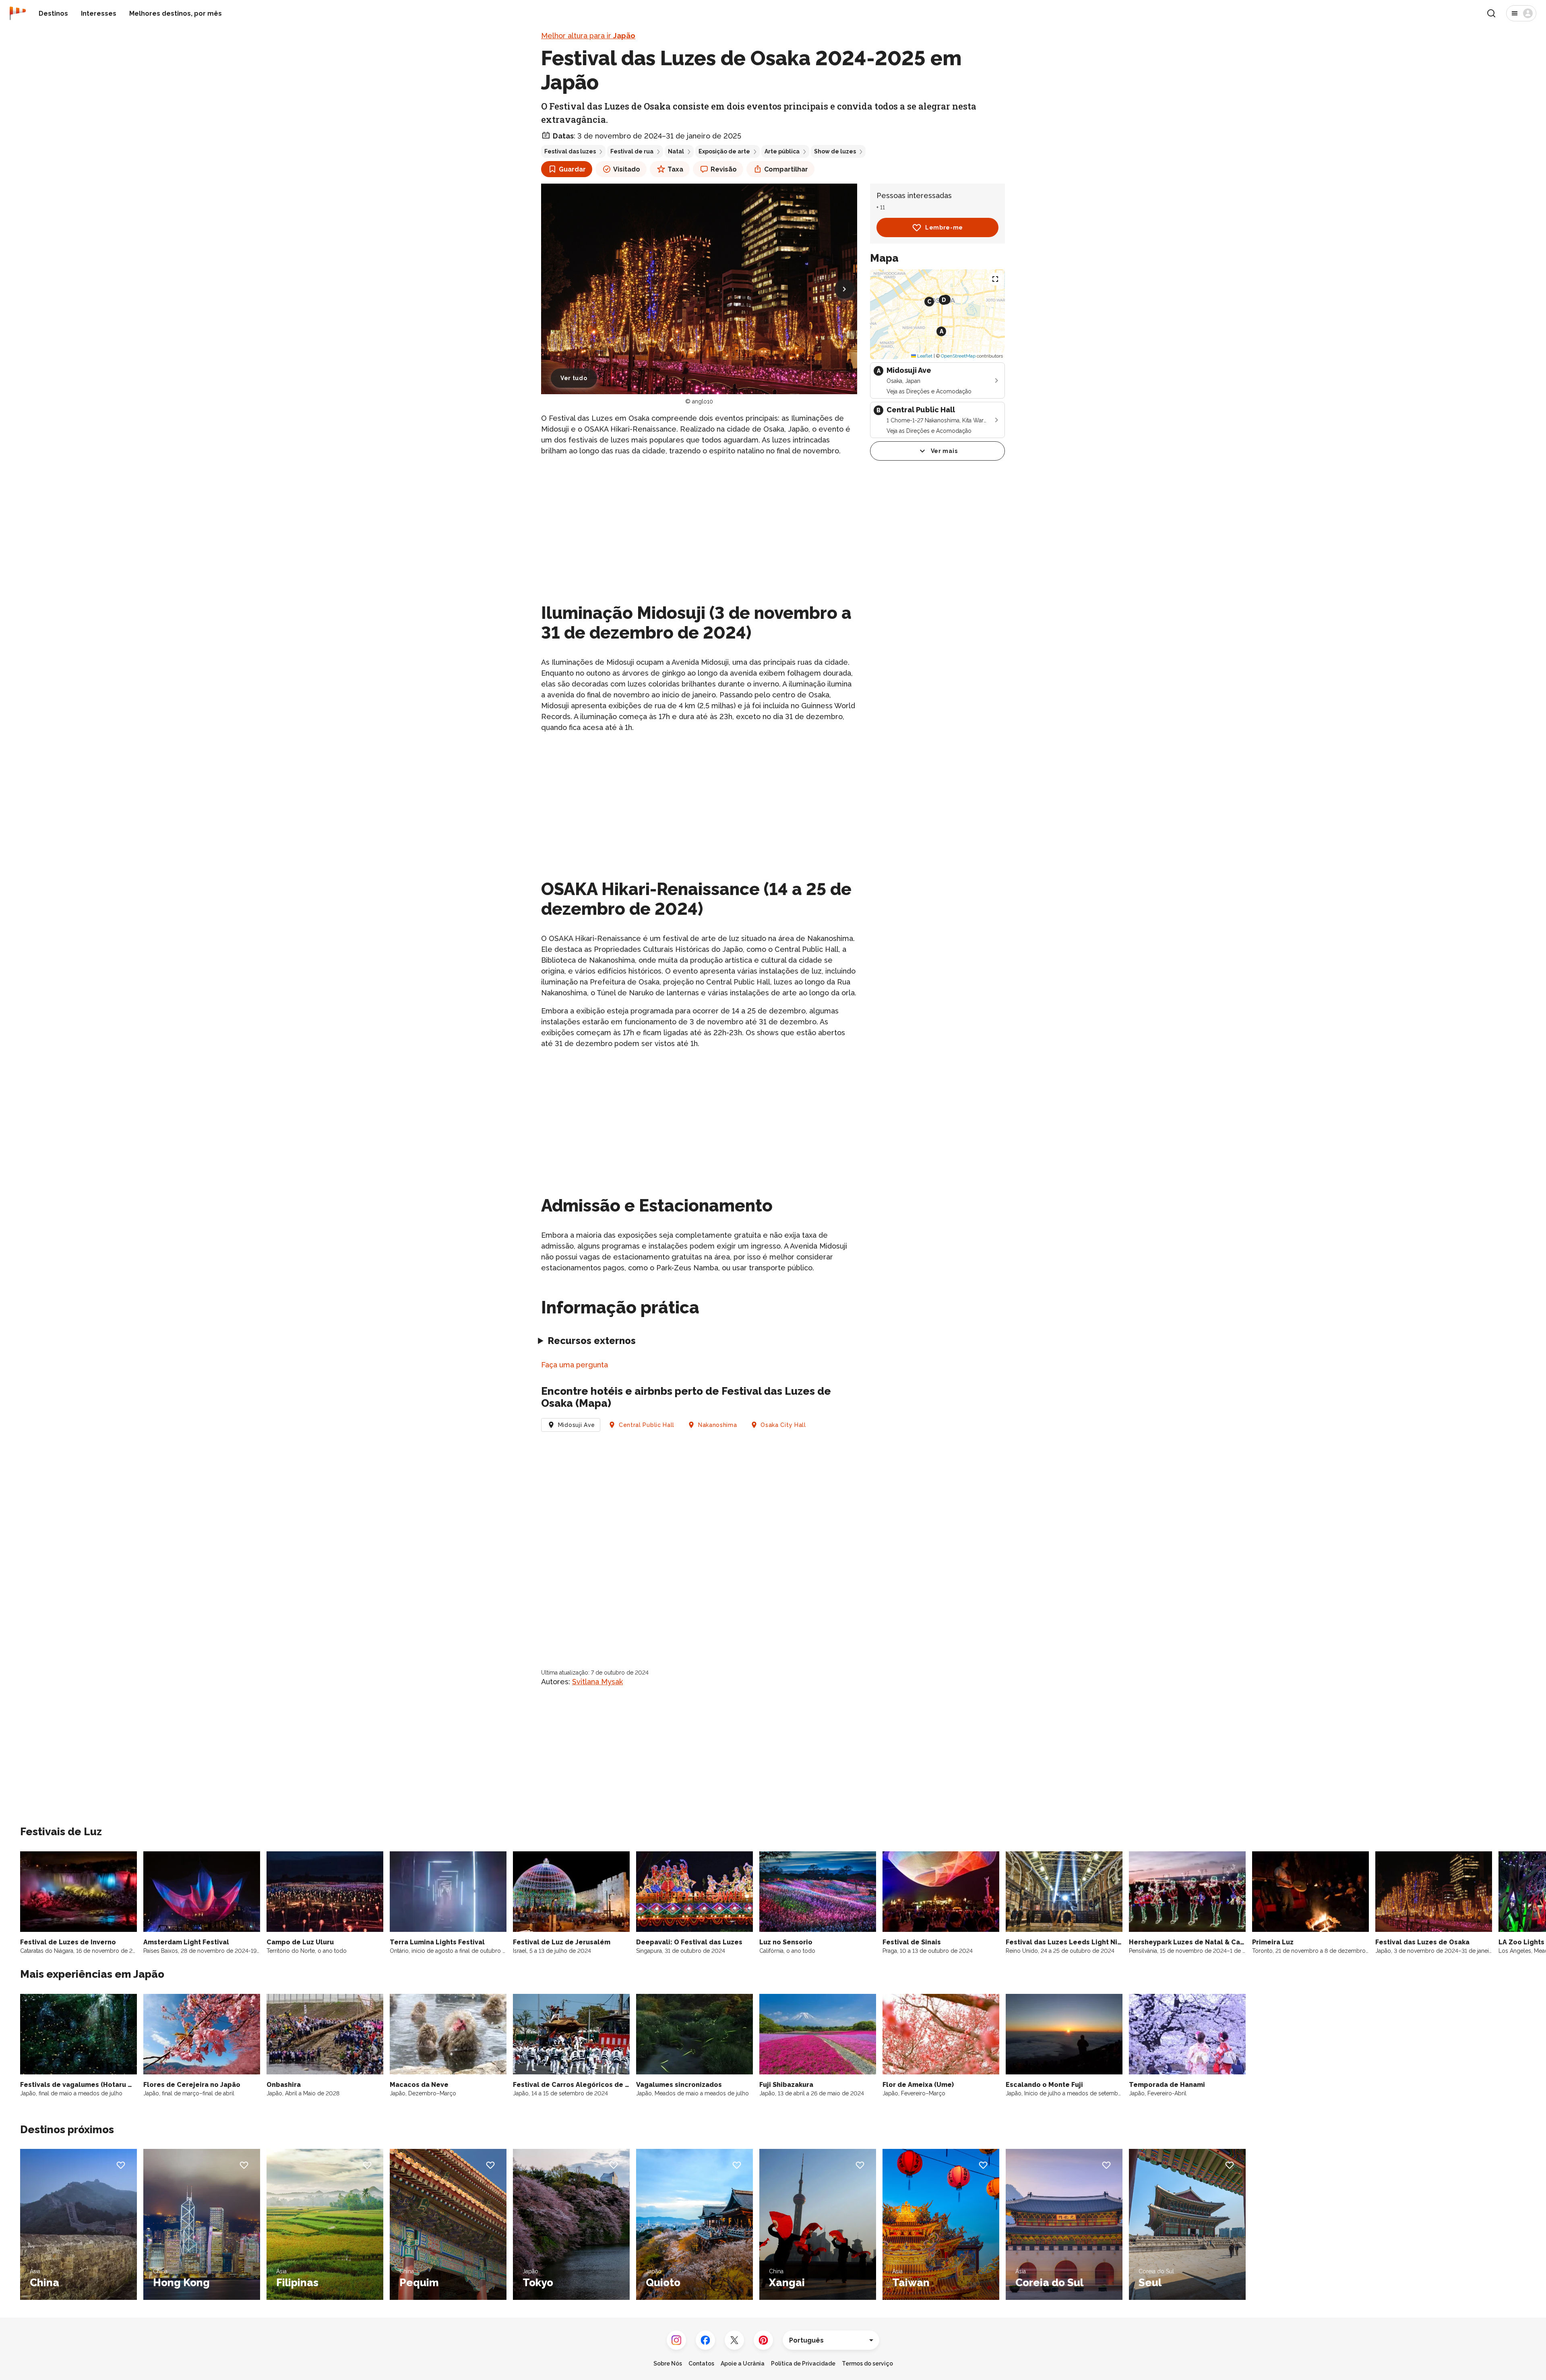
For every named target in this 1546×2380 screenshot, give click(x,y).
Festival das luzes (570, 151)
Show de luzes (835, 151)
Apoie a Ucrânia (743, 2363)
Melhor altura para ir (588, 36)
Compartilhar (786, 169)
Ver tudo (574, 378)
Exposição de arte (724, 151)
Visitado (627, 169)
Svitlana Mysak (597, 1682)
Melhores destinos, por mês (176, 13)
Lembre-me (944, 227)
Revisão (724, 169)
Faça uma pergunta (575, 1365)
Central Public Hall (647, 1425)
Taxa (675, 169)
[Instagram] (676, 2340)
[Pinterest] (763, 2340)
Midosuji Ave (577, 1425)
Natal (676, 151)
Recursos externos (592, 1341)
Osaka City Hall (783, 1425)
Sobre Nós (668, 2363)
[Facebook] (705, 2340)
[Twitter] (734, 2340)
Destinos (53, 13)
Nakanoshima (718, 1425)
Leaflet (924, 356)
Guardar (572, 169)
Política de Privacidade (803, 2363)
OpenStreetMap (958, 356)
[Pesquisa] (1491, 13)
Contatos (701, 2363)
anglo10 (703, 401)
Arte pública (782, 151)
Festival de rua (632, 151)
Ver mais (944, 451)
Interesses (99, 13)
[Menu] (1521, 13)
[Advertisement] (699, 520)
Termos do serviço (867, 2363)
